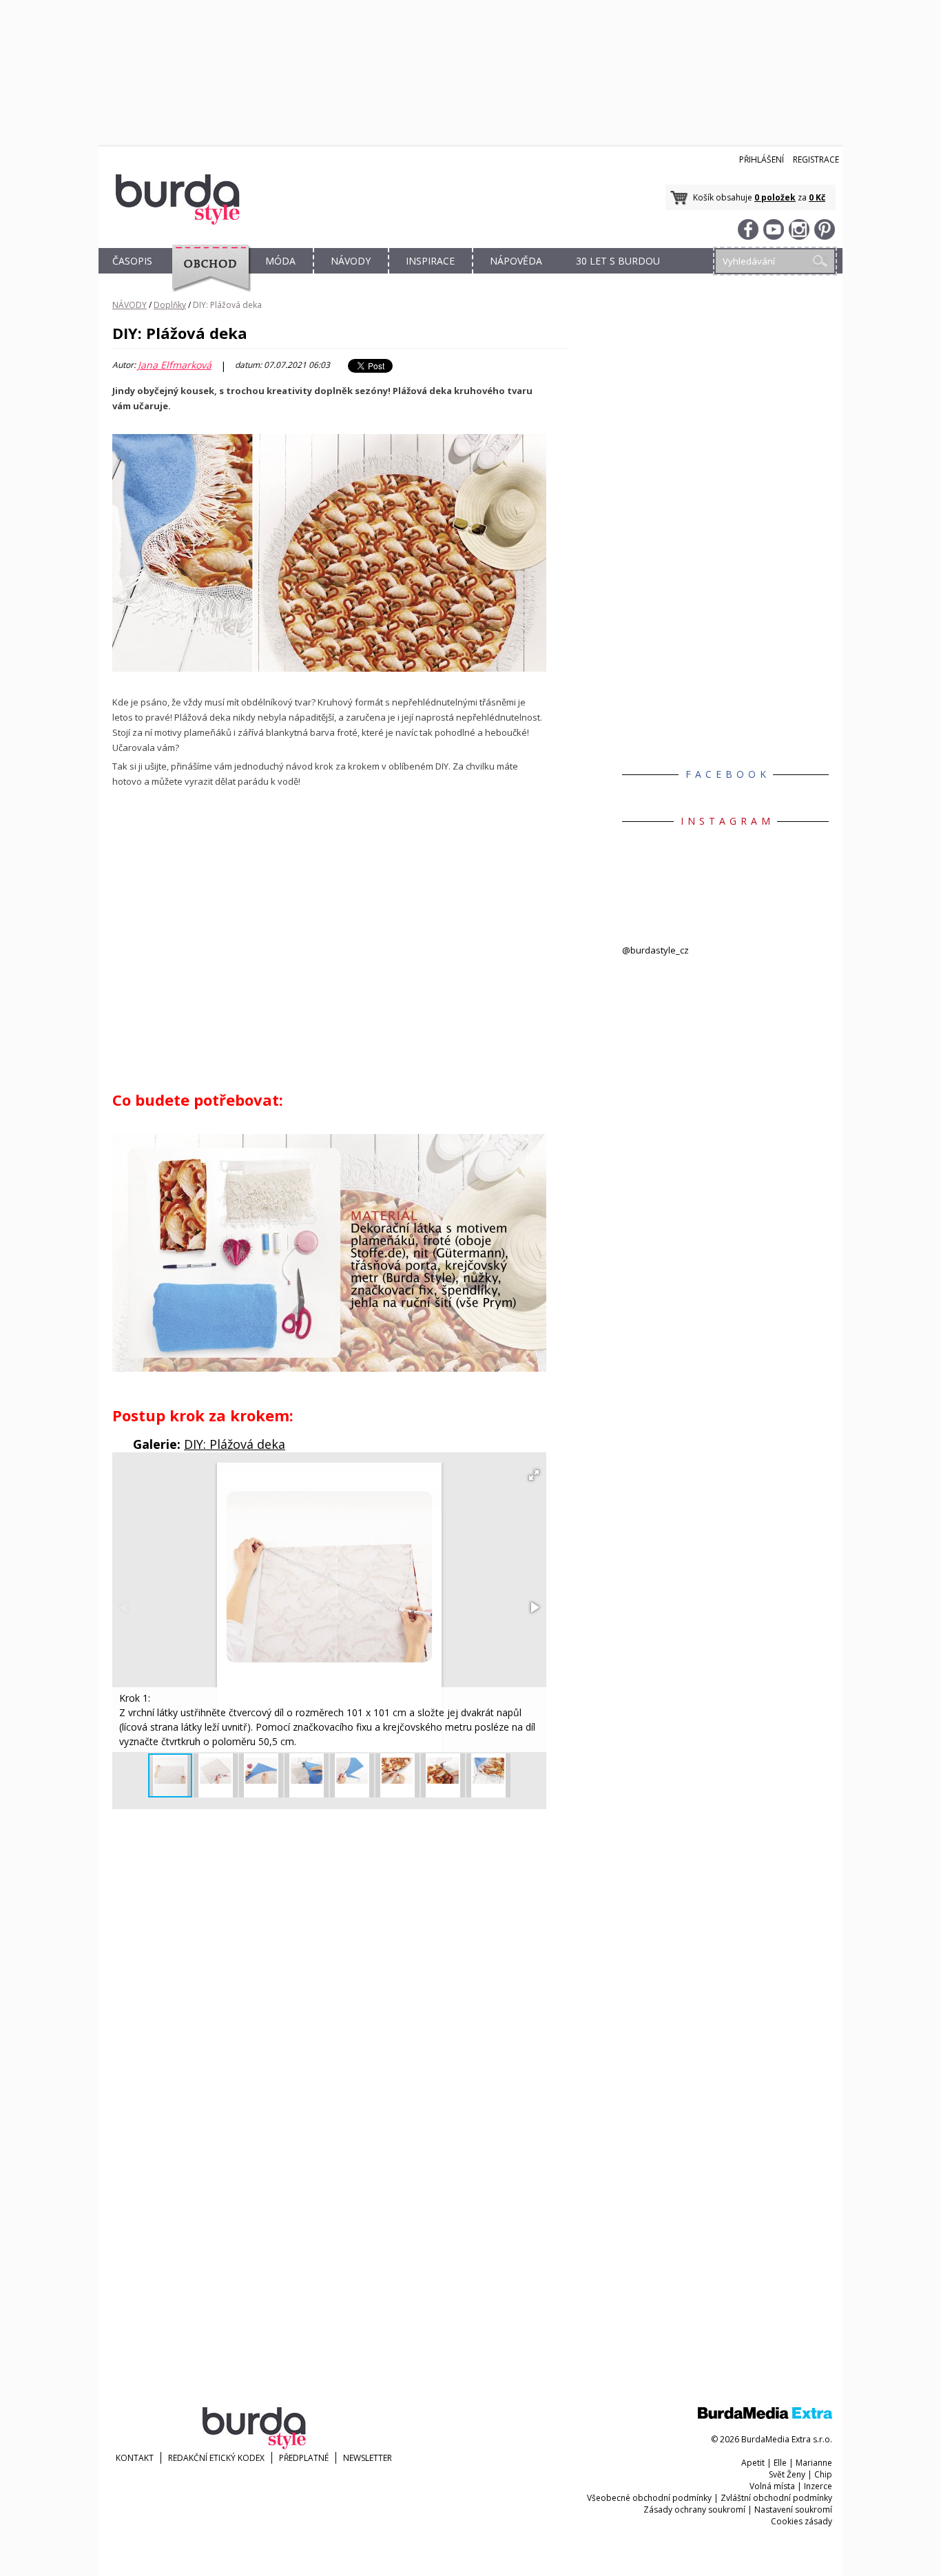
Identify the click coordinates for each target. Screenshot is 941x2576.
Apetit (753, 2463)
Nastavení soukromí (793, 2510)
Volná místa (772, 2486)
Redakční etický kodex (216, 2458)
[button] (534, 1475)
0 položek (775, 197)
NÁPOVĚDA (516, 261)
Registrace (816, 159)
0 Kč (817, 197)
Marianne (814, 2463)
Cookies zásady (802, 2521)
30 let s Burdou (618, 261)
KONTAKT (135, 2458)
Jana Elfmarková (175, 365)
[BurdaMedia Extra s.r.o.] (765, 2416)
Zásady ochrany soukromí (694, 2510)
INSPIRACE (430, 261)
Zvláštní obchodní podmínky (776, 2498)
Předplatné (304, 2458)
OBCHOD (207, 277)
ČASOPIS (132, 261)
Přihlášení (762, 159)
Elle (780, 2463)
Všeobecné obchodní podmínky (649, 2498)
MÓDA (280, 261)
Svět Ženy (787, 2474)
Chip (823, 2474)
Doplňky (170, 305)
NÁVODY (351, 261)
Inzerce (818, 2486)
